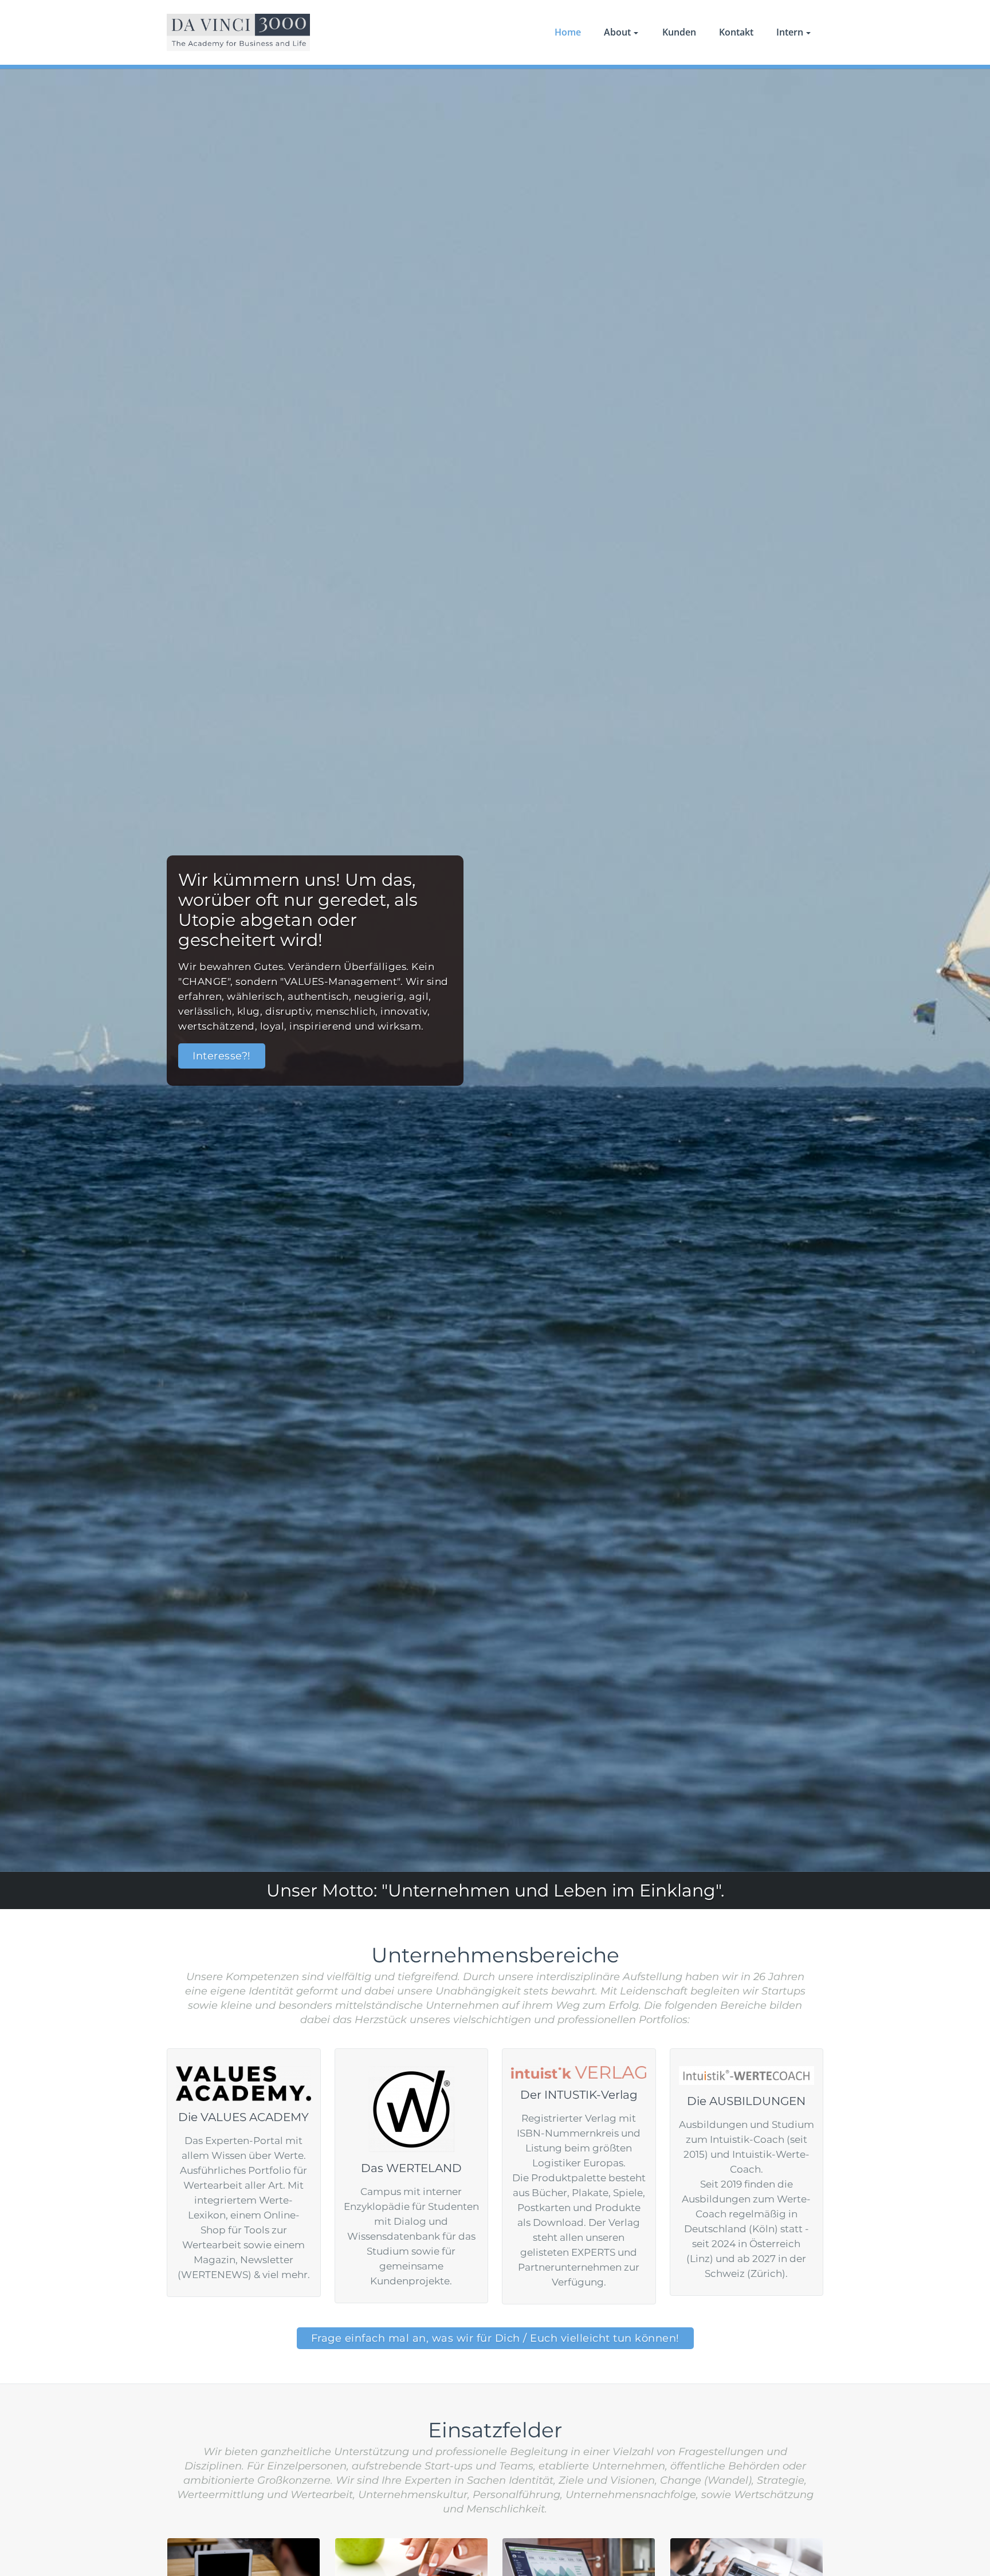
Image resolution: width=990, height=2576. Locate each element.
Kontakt (736, 32)
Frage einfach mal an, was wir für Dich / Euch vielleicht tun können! (495, 2338)
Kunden (679, 32)
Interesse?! (222, 1056)
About (617, 32)
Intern (790, 32)
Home (568, 32)
